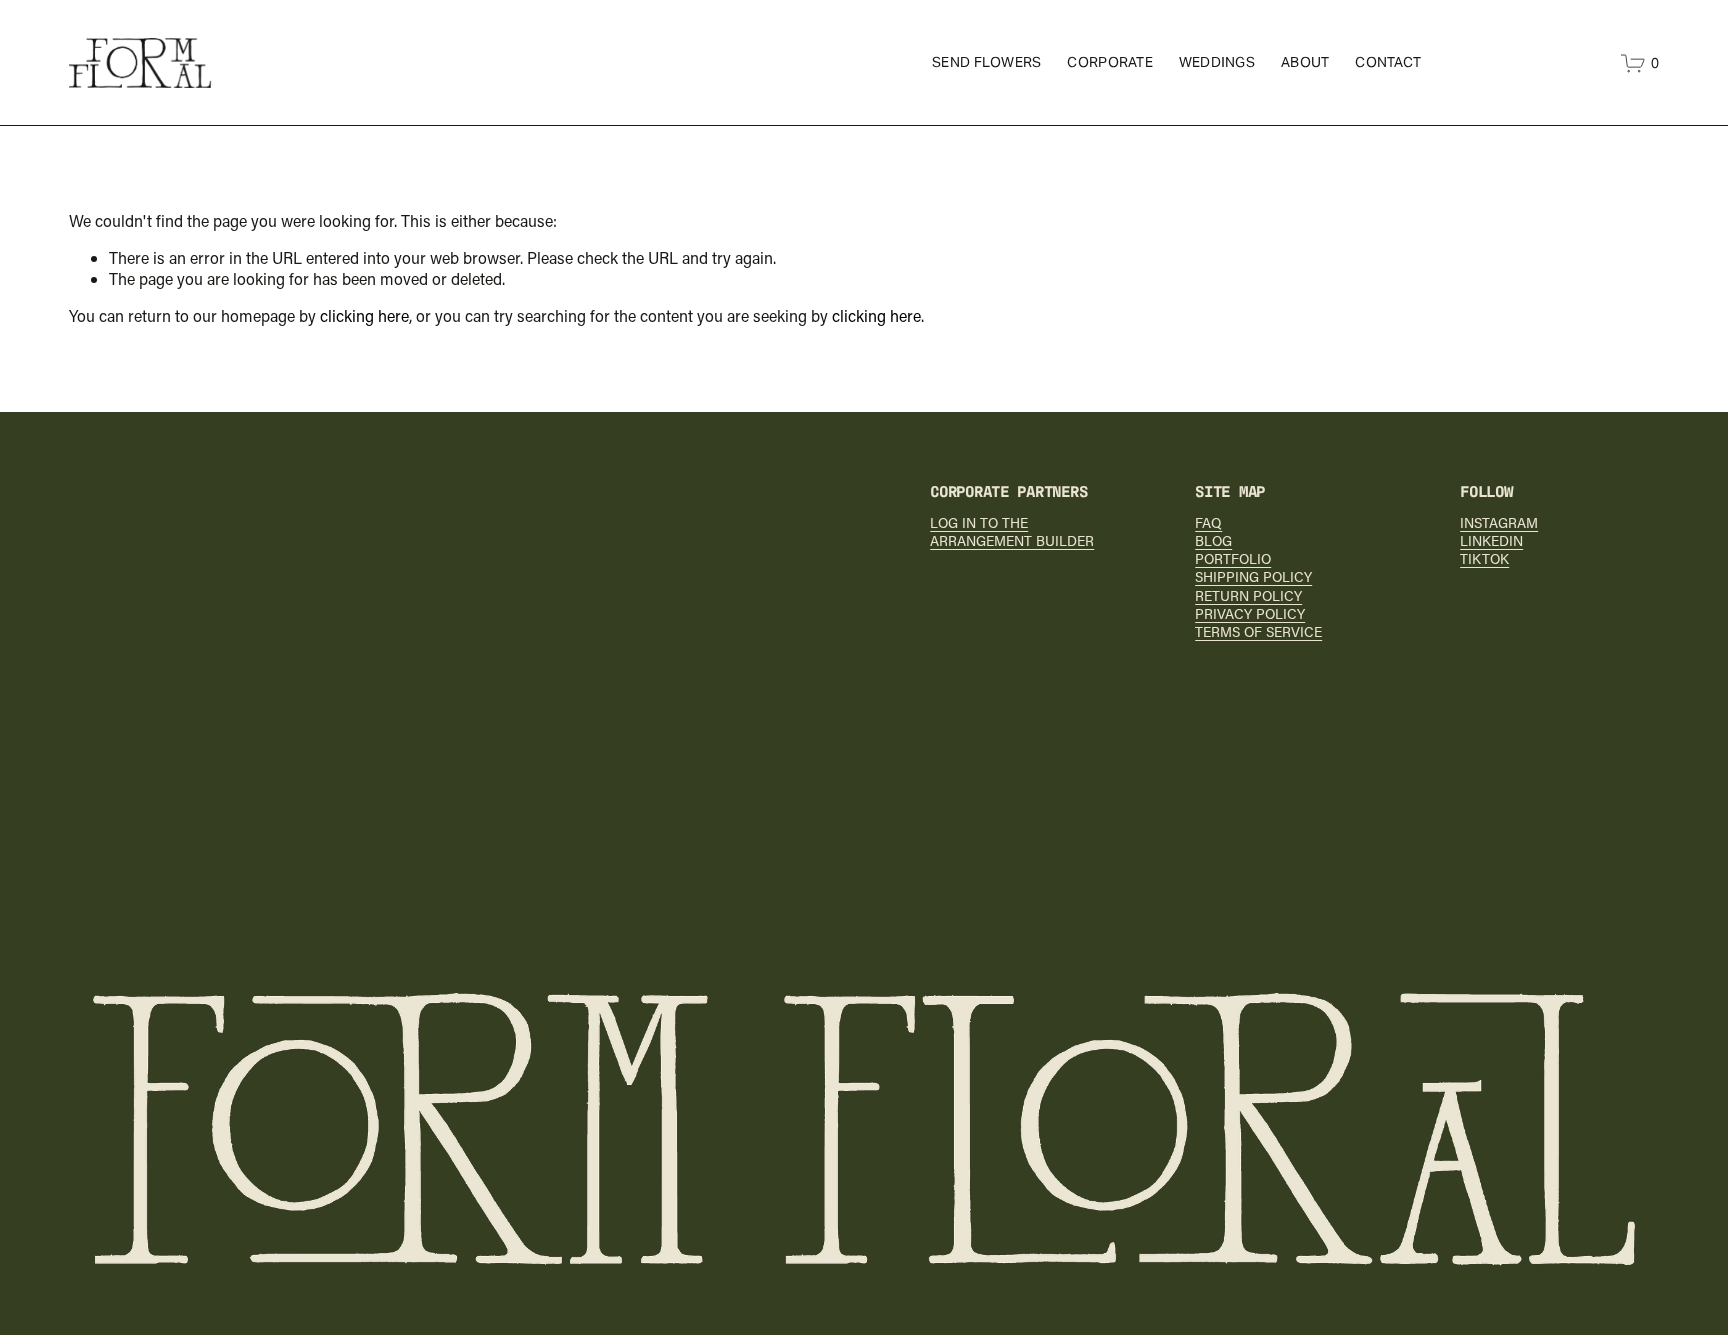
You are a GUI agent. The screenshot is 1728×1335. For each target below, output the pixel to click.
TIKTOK (1484, 559)
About (1305, 62)
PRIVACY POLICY (1250, 614)
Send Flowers (986, 62)
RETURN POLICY (1248, 596)
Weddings (1217, 62)
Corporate (1110, 62)
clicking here (364, 315)
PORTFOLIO (1233, 559)
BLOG (1213, 541)
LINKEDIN (1491, 541)
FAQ (1208, 523)
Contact (1388, 62)
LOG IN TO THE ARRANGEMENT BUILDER (1012, 532)
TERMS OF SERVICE (1258, 632)
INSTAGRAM (1499, 523)
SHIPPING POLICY (1253, 577)
